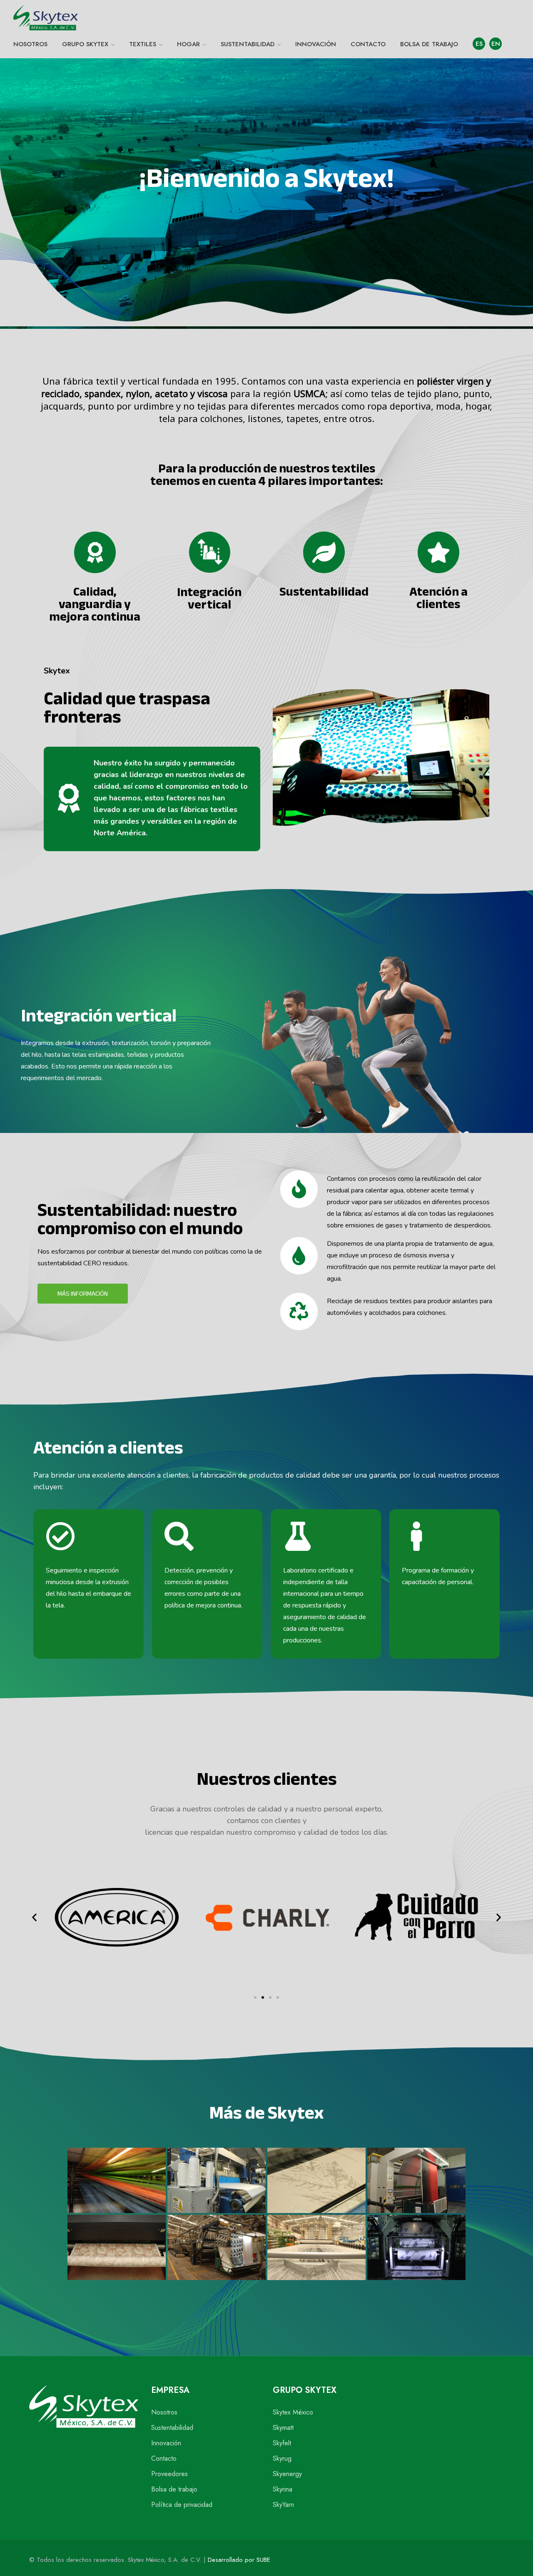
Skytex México (293, 2412)
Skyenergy (287, 2474)
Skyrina (283, 2489)
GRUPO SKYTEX (85, 44)
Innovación (166, 2443)
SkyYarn (283, 2505)
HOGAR (188, 44)
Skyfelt (282, 2443)
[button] (34, 1917)
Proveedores (169, 2474)
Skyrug (282, 2458)
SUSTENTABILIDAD (248, 44)
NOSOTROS (30, 44)
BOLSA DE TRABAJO (429, 44)
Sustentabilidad (172, 2428)
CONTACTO (368, 44)
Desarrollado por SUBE (239, 2560)
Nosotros (164, 2412)
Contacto (164, 2458)
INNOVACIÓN (316, 44)
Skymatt (283, 2428)
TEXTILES (143, 44)
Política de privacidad (182, 2505)
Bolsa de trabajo (174, 2489)
